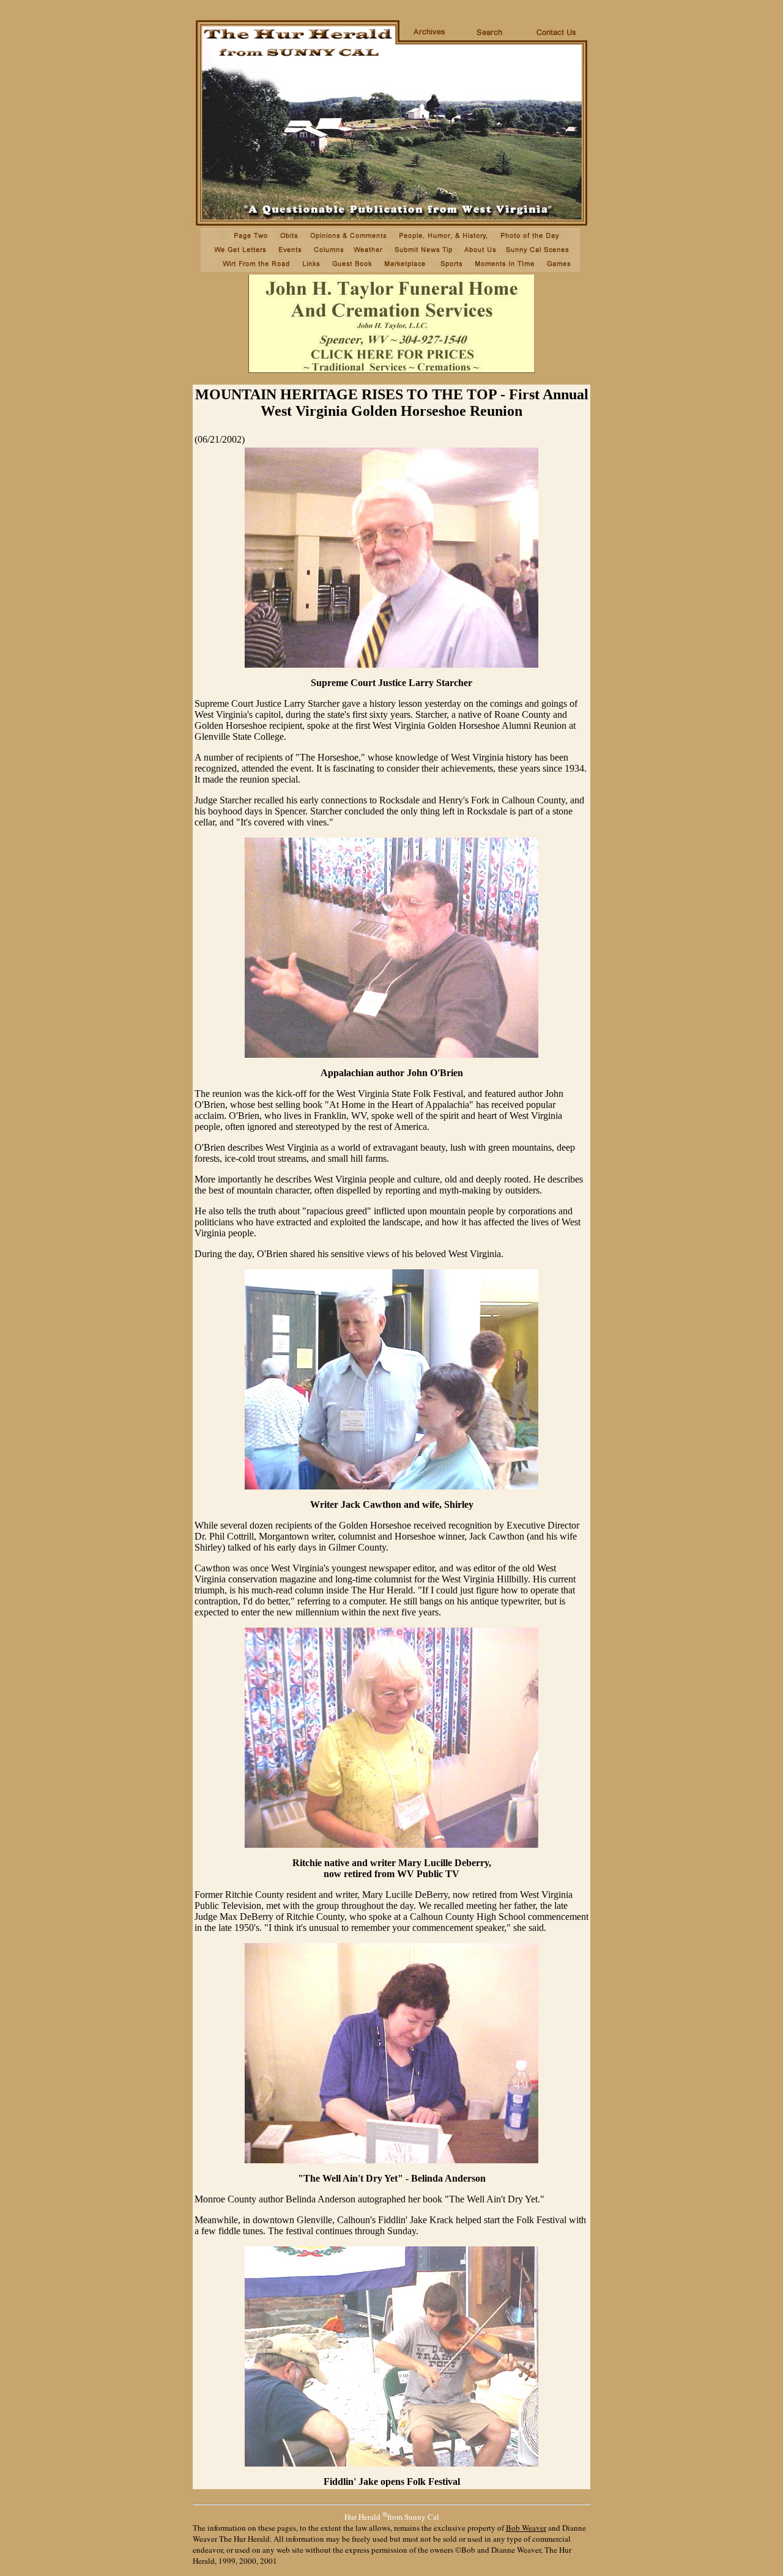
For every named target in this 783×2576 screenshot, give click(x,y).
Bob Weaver (526, 2528)
